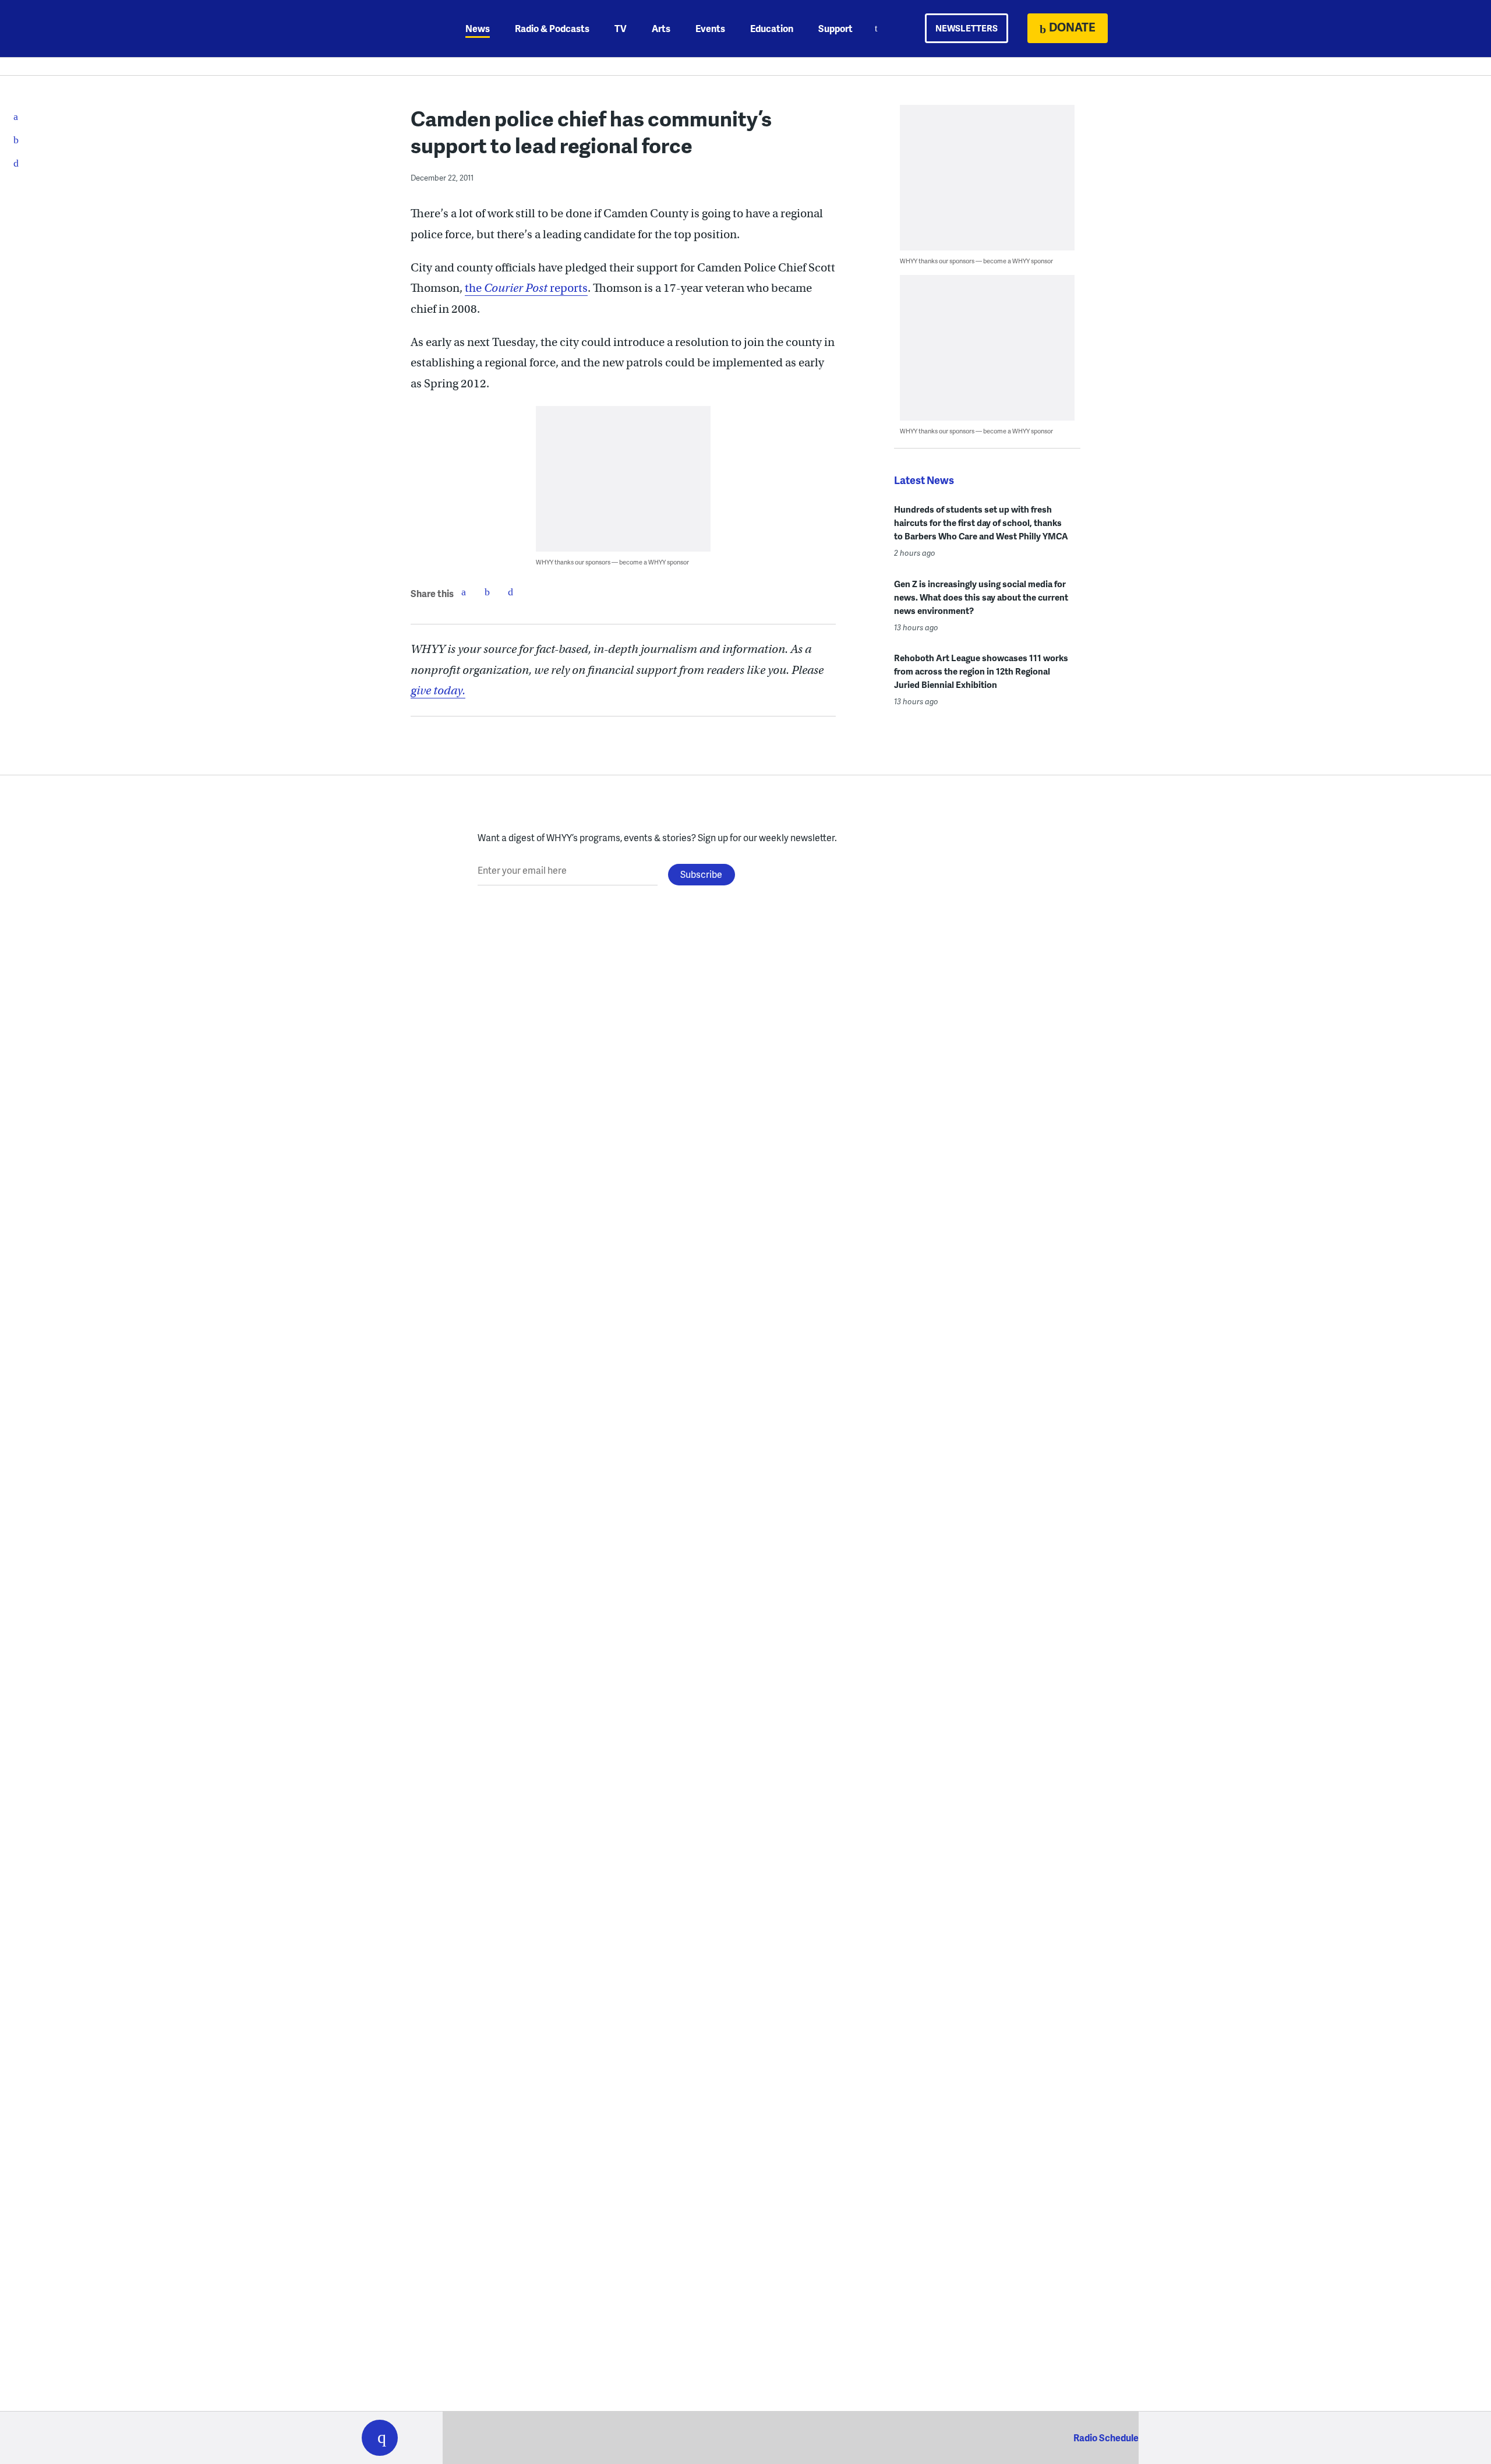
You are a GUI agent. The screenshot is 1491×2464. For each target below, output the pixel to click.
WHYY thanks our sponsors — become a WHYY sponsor (612, 562)
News (478, 28)
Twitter (487, 592)
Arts (661, 28)
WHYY (395, 29)
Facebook (464, 592)
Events (710, 28)
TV (621, 28)
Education (772, 28)
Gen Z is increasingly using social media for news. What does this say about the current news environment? (981, 597)
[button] (380, 2438)
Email (510, 592)
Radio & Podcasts (552, 28)
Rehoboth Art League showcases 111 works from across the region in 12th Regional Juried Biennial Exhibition (981, 671)
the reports (526, 288)
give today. (438, 691)
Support (835, 28)
